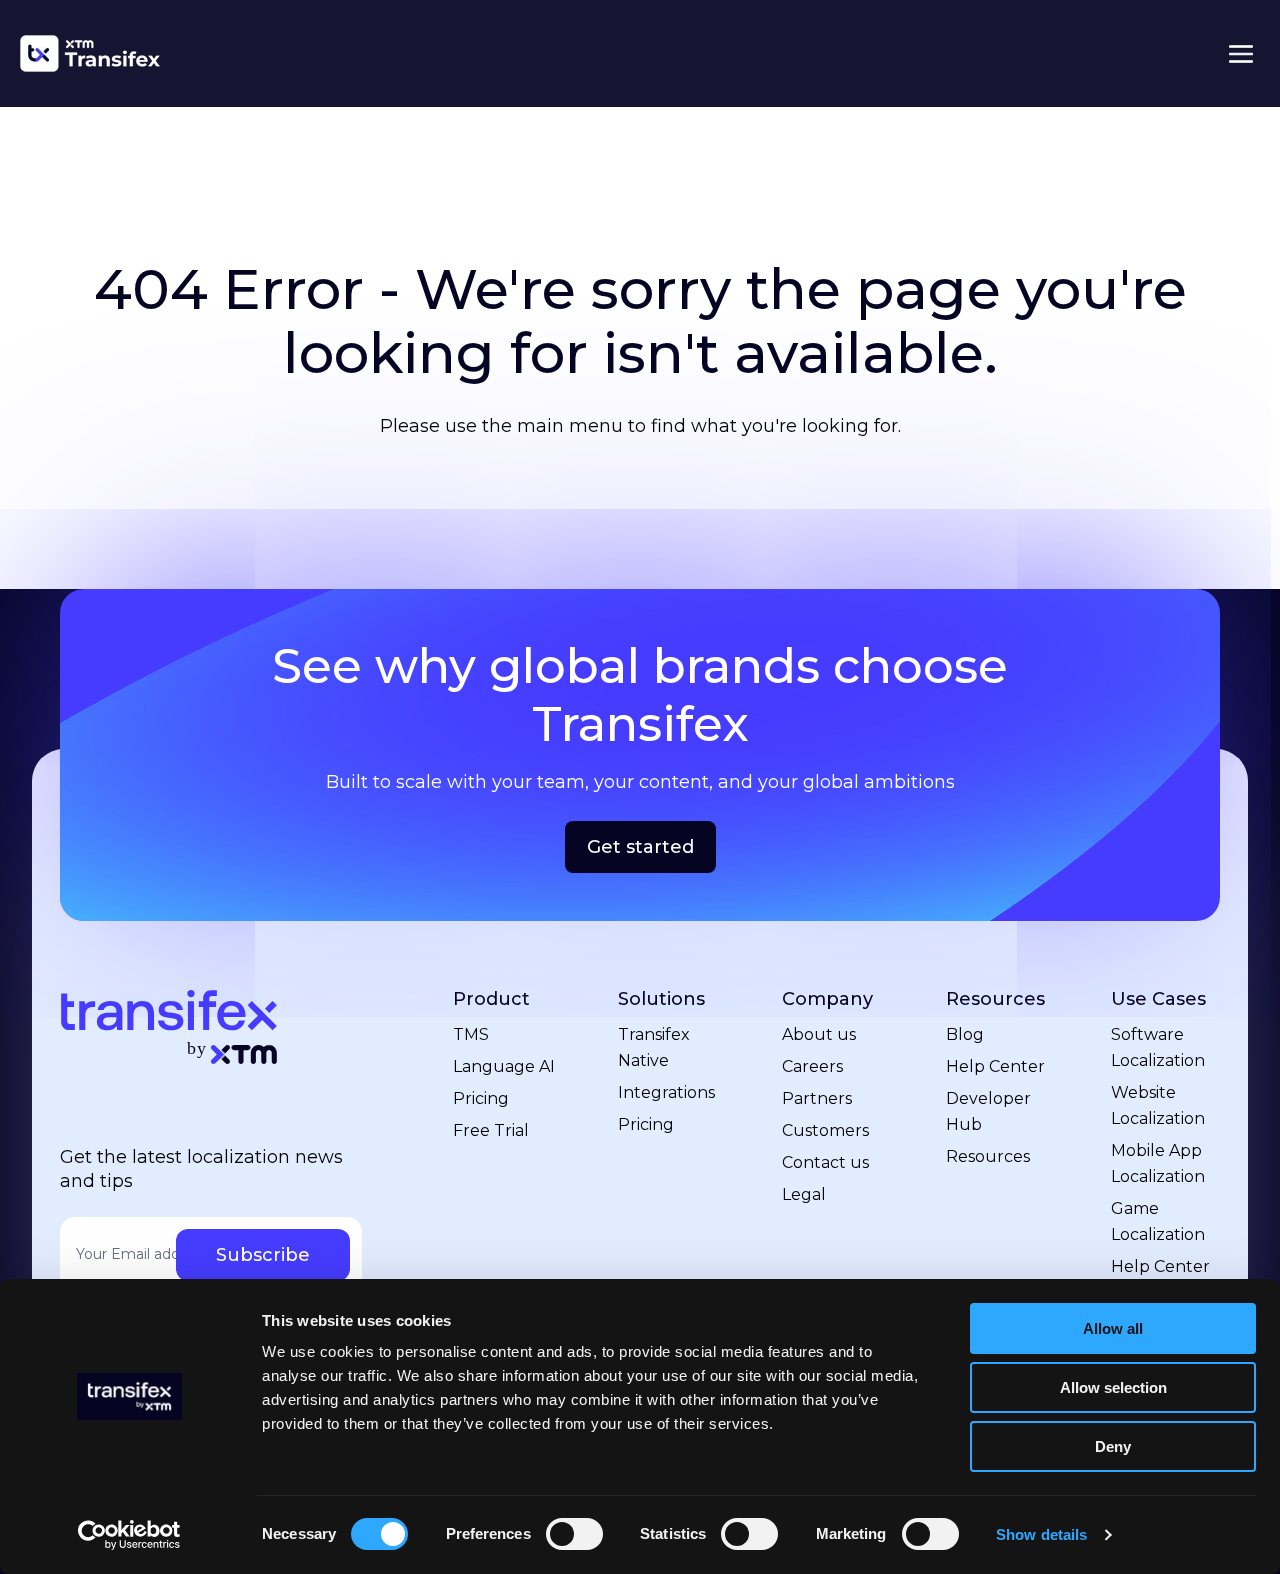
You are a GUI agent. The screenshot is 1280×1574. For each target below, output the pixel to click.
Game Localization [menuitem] (1158, 1221)
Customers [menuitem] (825, 1130)
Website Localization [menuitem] (1158, 1105)
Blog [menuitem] (965, 1034)
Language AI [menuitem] (504, 1066)
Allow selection (1113, 1387)
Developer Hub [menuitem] (988, 1111)
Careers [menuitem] (812, 1066)
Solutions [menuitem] (661, 999)
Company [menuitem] (827, 999)
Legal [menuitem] (804, 1194)
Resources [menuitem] (995, 999)
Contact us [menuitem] (825, 1162)
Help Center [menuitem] (995, 1066)
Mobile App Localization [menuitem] (1158, 1163)
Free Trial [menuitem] (491, 1130)
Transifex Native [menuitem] (654, 1047)
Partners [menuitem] (817, 1098)
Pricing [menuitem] (481, 1098)
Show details (1041, 1534)
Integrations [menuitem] (666, 1092)
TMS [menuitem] (471, 1034)
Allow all (1113, 1328)
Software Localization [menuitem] (1158, 1047)
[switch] (574, 1534)
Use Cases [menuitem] (1158, 999)
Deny (1113, 1446)
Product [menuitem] (491, 999)
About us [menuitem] (819, 1034)
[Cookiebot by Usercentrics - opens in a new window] (129, 1535)
